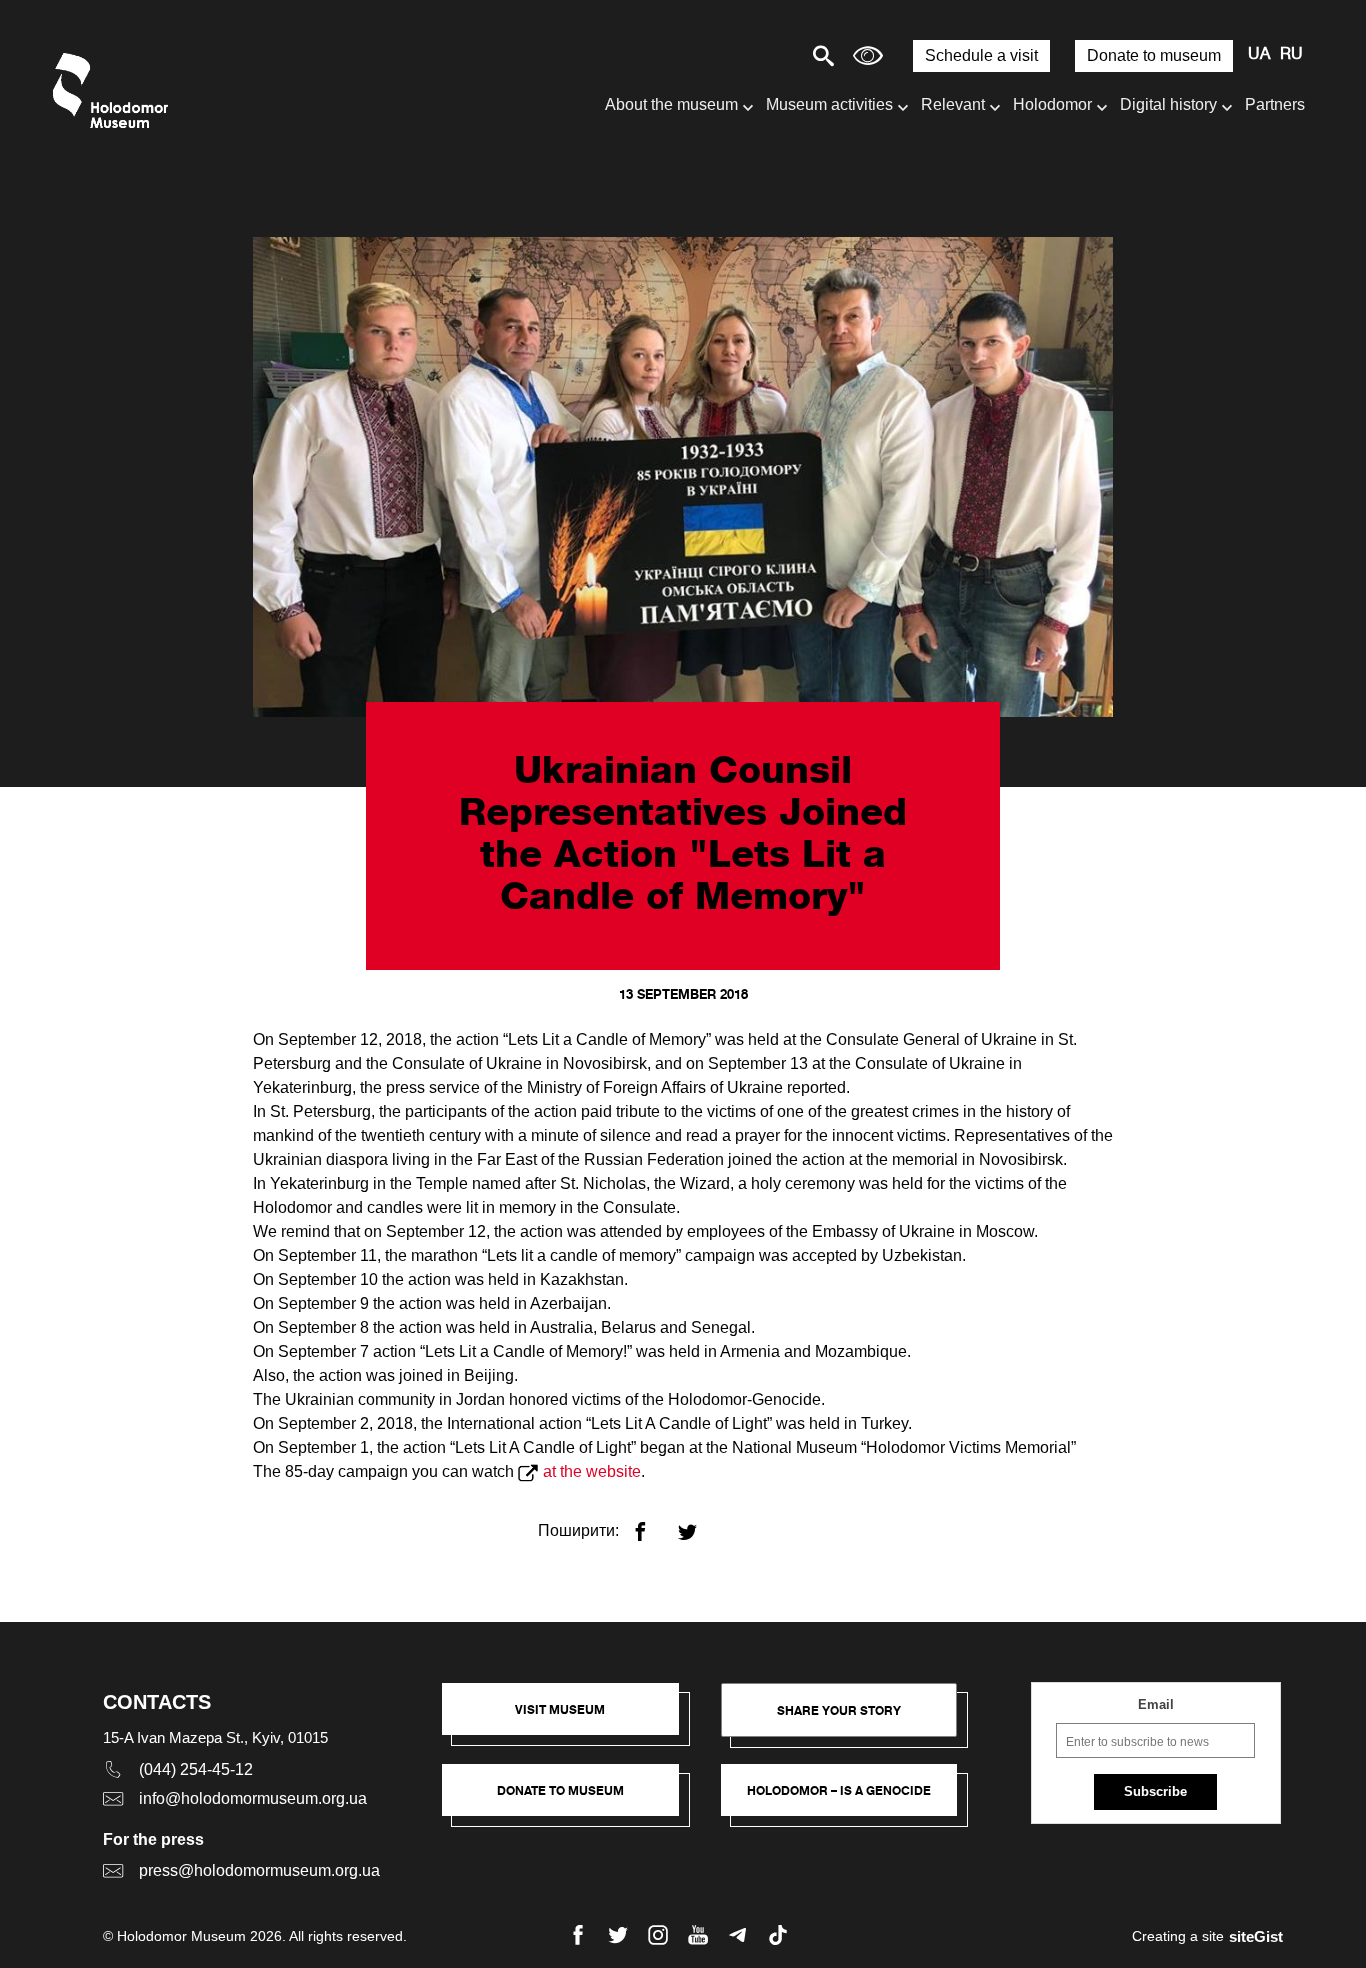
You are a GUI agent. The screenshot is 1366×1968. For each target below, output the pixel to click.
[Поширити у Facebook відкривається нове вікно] (652, 1523)
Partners (1275, 104)
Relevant (953, 104)
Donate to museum (1154, 55)
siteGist (1256, 1936)
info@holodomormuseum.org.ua (253, 1798)
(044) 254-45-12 (196, 1769)
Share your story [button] (839, 1710)
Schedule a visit (981, 55)
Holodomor (1052, 104)
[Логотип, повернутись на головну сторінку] (115, 90)
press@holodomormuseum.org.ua (259, 1870)
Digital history (1168, 104)
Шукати (753, 55)
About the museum (671, 104)
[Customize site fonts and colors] (868, 55)
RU (1291, 55)
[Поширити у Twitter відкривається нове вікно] (699, 1523)
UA (1259, 55)
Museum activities (829, 104)
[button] (570, 1719)
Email (1156, 1704)
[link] (570, 1800)
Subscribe (1155, 1791)
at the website (592, 1471)
